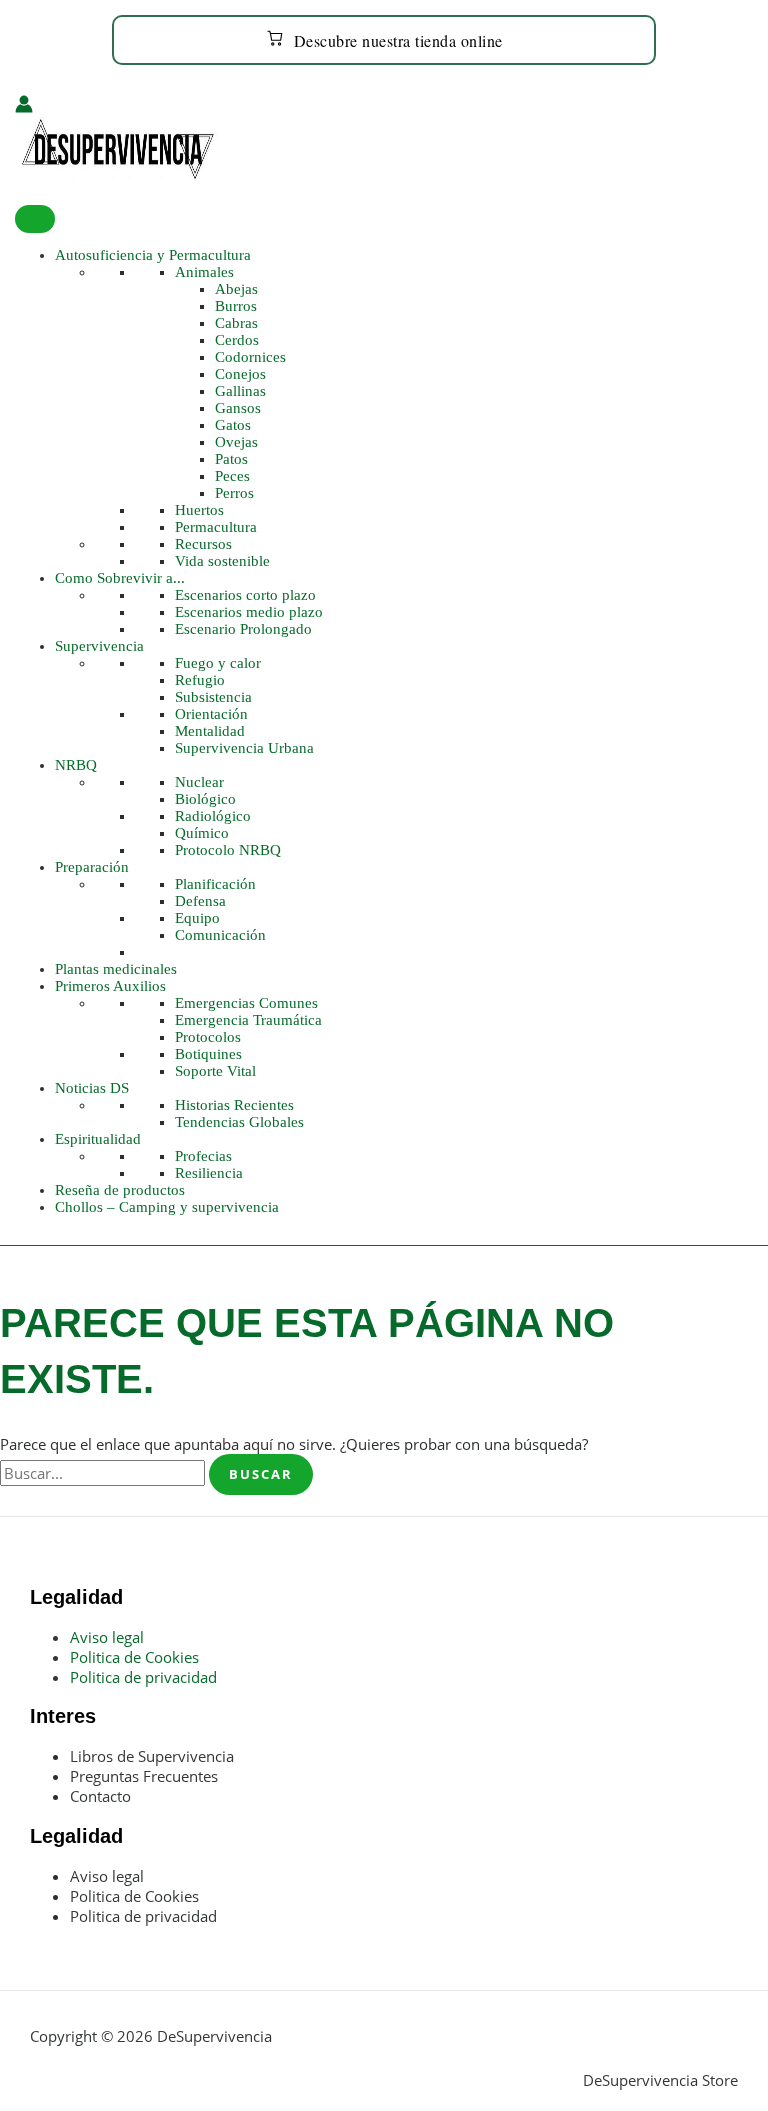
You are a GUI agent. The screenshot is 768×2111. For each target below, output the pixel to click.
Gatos (233, 425)
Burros (236, 306)
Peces (232, 476)
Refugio (200, 680)
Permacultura (216, 527)
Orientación (211, 714)
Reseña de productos (120, 1190)
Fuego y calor (218, 663)
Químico (202, 833)
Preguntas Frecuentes (144, 1776)
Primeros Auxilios (110, 986)
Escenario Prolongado (243, 629)
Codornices (250, 357)
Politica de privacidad (143, 1677)
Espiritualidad (98, 1139)
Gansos (238, 408)
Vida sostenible (222, 561)
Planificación (215, 884)
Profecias (203, 1156)
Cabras (236, 323)
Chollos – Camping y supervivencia (167, 1207)
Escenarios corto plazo (245, 595)
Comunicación (220, 935)
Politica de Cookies (134, 1657)
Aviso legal (107, 1637)
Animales (204, 272)
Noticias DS (92, 1088)
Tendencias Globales (239, 1122)
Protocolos (208, 1037)
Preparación (92, 867)
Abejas (236, 289)
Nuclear (199, 782)
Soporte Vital (215, 1071)
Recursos (203, 544)
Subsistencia (213, 697)
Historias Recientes (234, 1105)
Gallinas (240, 391)
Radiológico (213, 816)
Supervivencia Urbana (244, 748)
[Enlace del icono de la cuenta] (24, 106)
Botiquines (208, 1054)
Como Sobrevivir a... (120, 578)
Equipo (197, 918)
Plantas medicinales (116, 969)
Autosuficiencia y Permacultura (153, 255)
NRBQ (76, 765)
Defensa (200, 901)
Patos (231, 459)
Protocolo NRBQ (228, 850)
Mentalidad (210, 731)
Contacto (100, 1796)
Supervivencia (99, 646)
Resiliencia (209, 1173)
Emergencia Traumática (248, 1020)
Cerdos (237, 340)
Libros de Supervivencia (152, 1756)
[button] (22, 194)
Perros (234, 493)
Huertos (199, 510)
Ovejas (236, 442)
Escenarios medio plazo (249, 612)
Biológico (205, 799)
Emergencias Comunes (246, 1003)
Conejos (240, 374)
